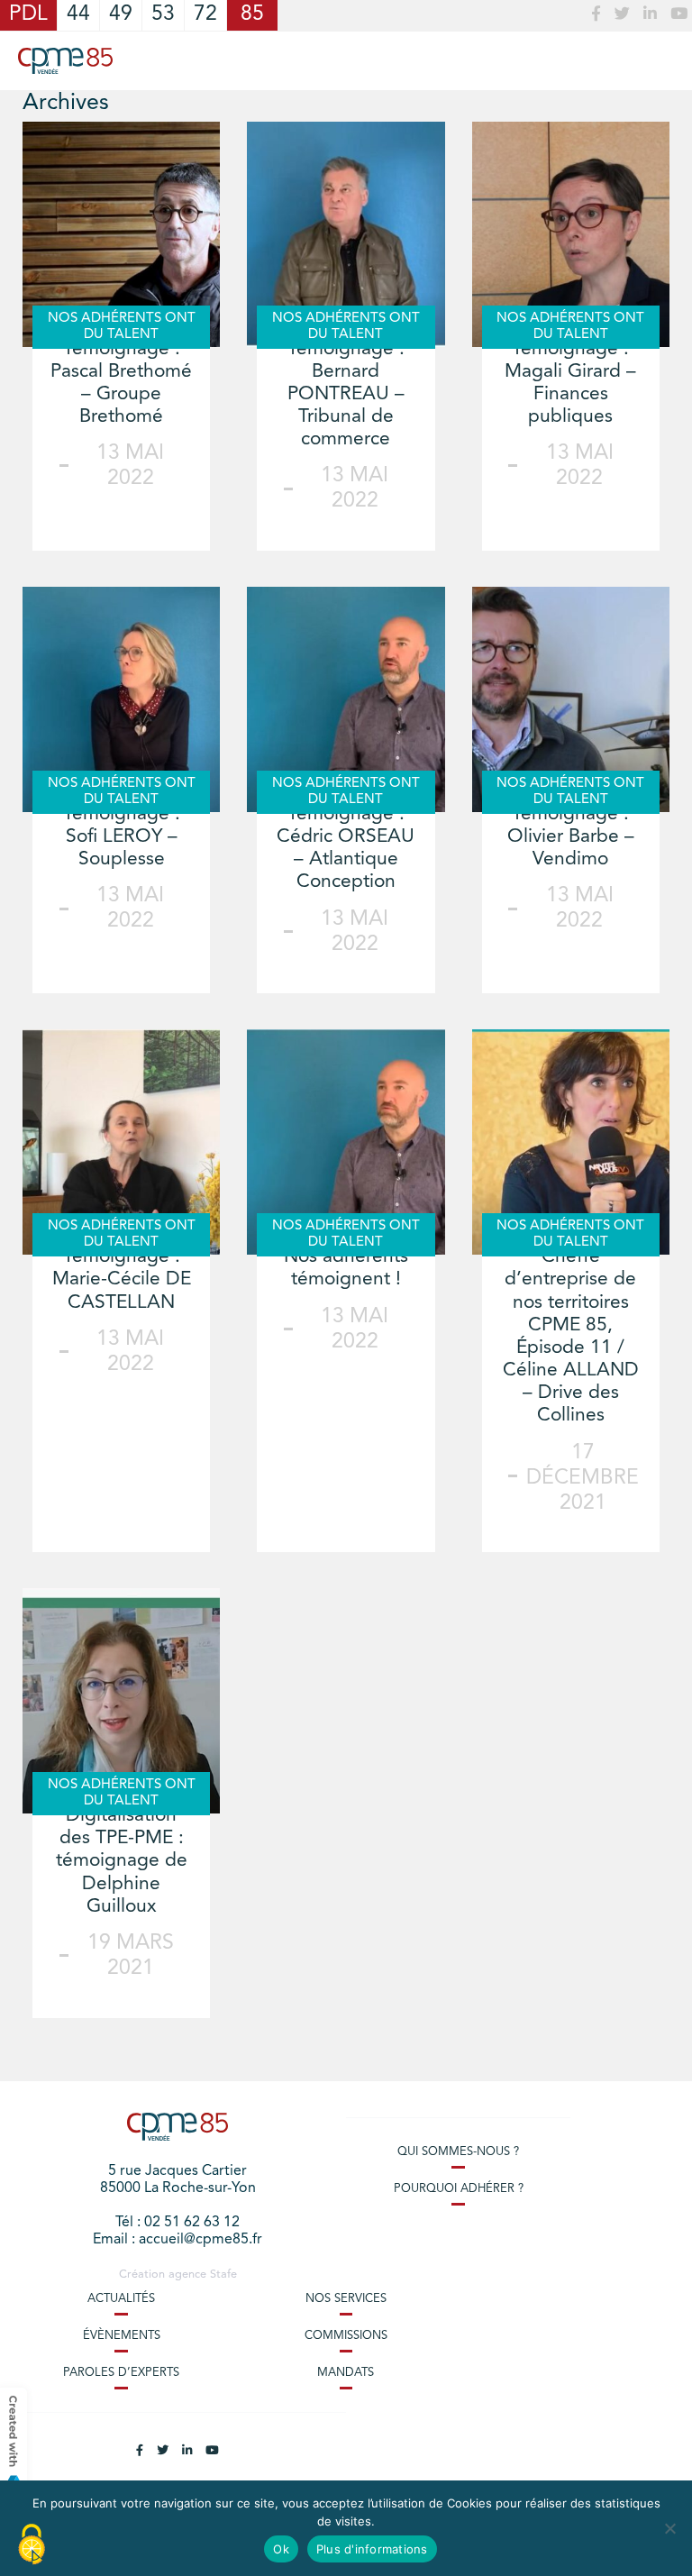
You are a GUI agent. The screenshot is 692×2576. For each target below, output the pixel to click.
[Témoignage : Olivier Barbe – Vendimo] (571, 699)
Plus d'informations (372, 2549)
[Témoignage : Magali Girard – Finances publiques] (571, 234)
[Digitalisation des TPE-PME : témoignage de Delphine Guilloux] (121, 1701)
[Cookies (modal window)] (32, 2545)
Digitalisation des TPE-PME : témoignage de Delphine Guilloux (122, 1861)
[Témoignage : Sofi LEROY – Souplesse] (121, 699)
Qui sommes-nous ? (458, 2152)
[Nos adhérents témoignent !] (346, 1142)
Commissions (346, 2336)
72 (205, 15)
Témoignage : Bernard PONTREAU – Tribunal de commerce (346, 395)
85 (252, 15)
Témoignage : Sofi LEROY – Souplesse (122, 837)
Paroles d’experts (121, 2373)
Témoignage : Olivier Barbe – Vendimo (571, 837)
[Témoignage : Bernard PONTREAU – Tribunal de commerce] (346, 234)
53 (163, 15)
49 (121, 15)
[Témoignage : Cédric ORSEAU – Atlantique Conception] (346, 699)
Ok (281, 2549)
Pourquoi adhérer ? (459, 2189)
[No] (669, 2528)
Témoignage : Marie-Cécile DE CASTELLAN (122, 1279)
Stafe (223, 2275)
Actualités (121, 2299)
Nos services (346, 2299)
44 (78, 15)
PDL (28, 15)
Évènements (122, 2336)
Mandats (346, 2373)
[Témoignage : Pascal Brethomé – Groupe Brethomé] (121, 234)
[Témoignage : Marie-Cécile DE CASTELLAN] (121, 1142)
